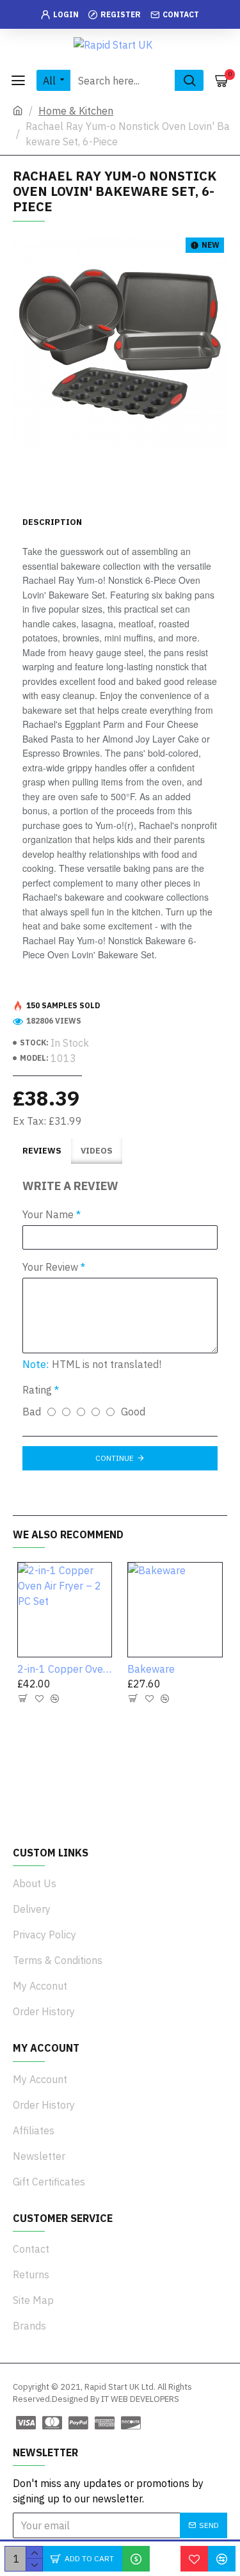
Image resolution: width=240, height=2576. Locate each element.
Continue (115, 1458)
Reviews (42, 1151)
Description (52, 522)
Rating (37, 1390)
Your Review (50, 1267)
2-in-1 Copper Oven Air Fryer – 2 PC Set (65, 1669)
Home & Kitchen (76, 111)
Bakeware (151, 1669)
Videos (97, 1151)
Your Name (48, 1214)
